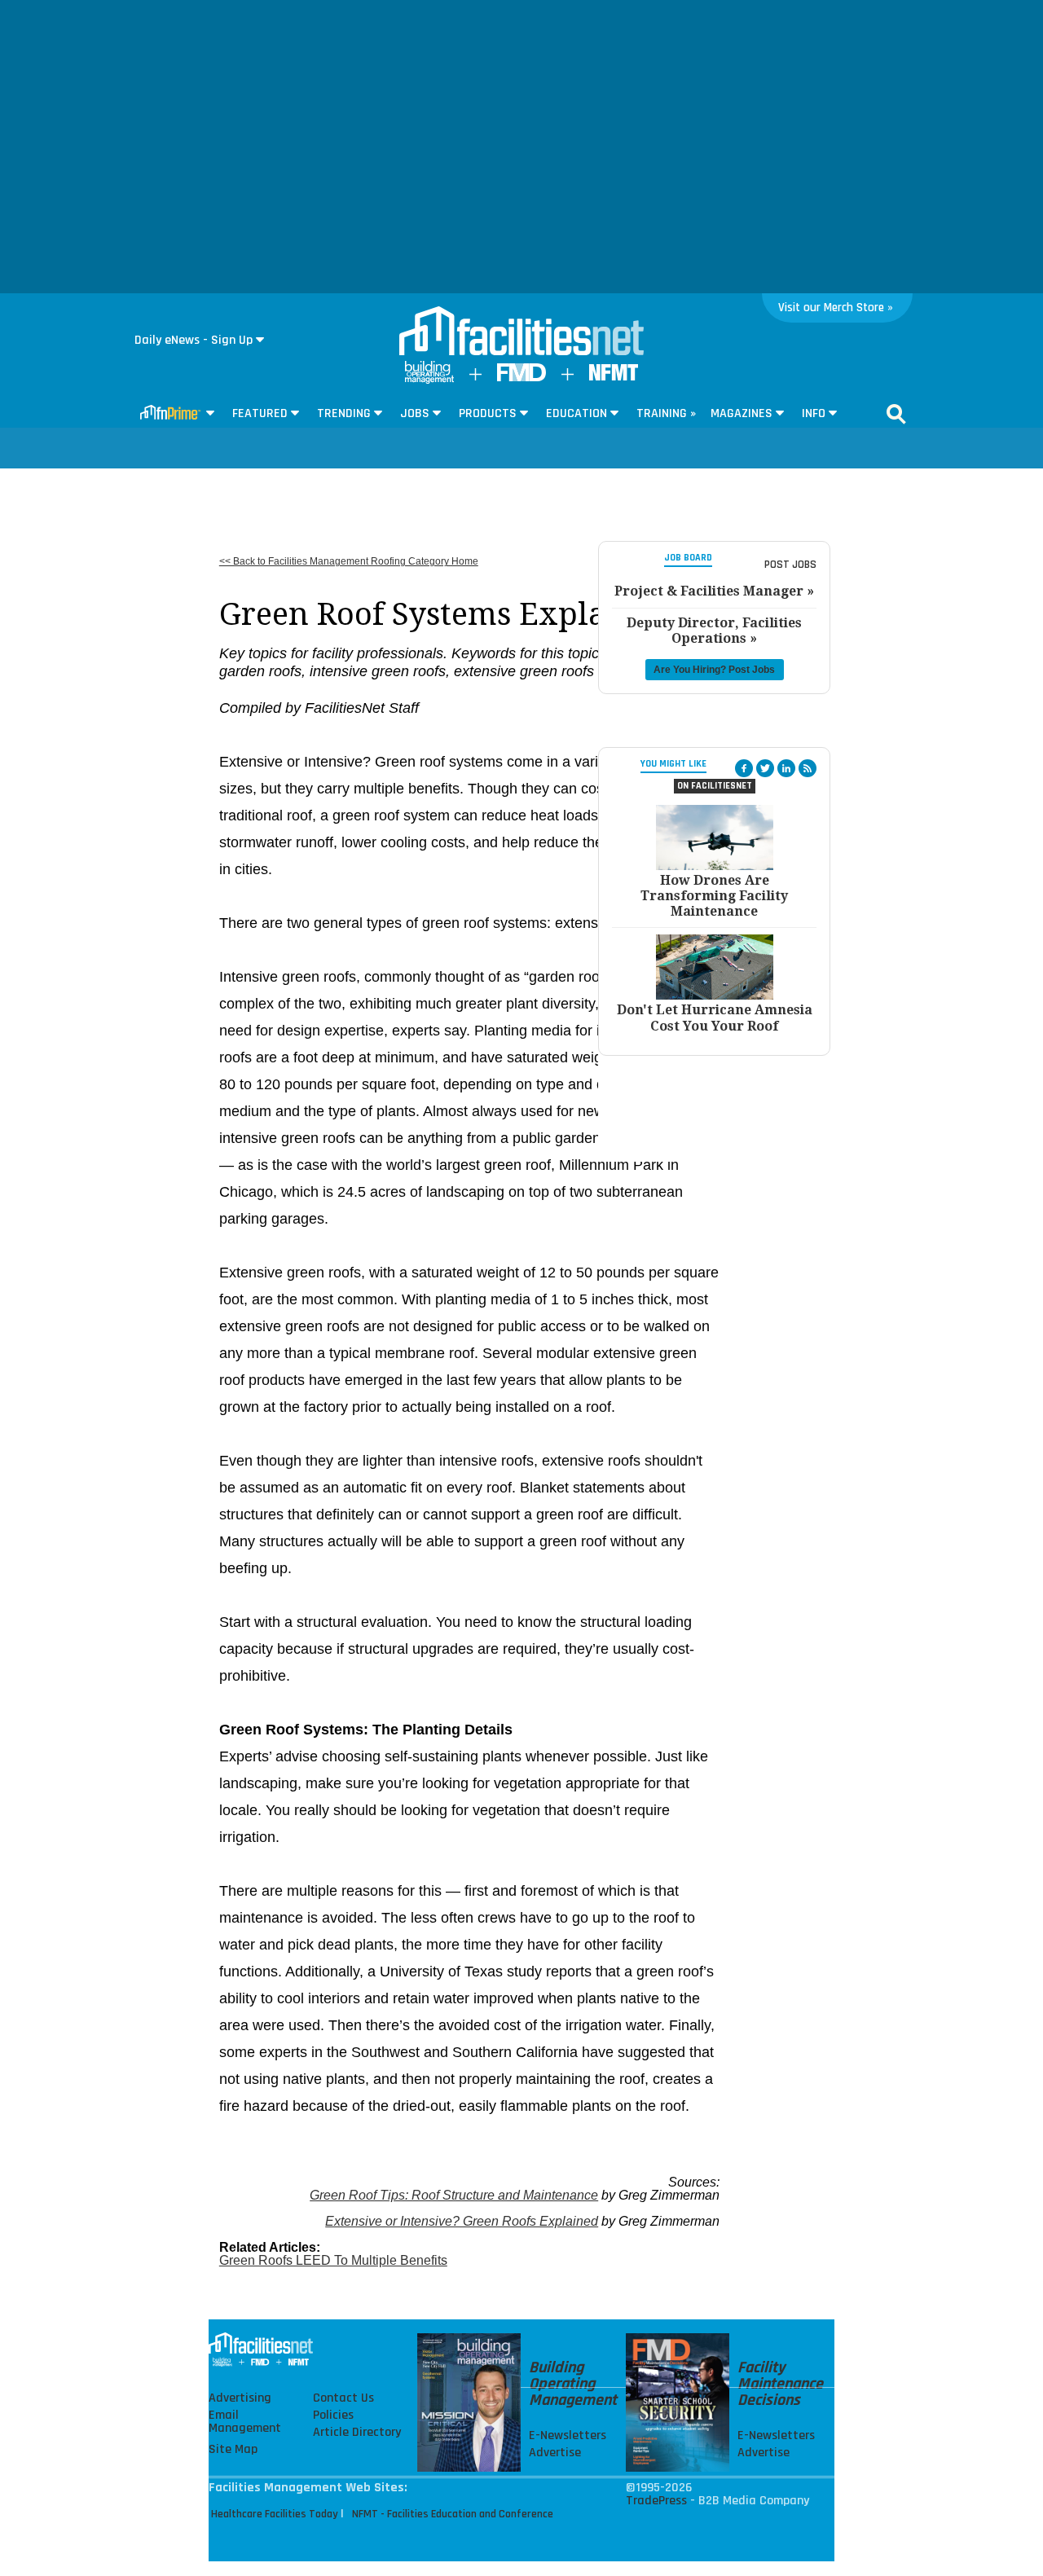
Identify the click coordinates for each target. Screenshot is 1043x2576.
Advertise (555, 2453)
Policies (333, 2416)
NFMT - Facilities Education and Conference (453, 2514)
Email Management (245, 2422)
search (896, 414)
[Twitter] (765, 768)
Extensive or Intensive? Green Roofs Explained (462, 2221)
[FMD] (521, 378)
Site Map (233, 2450)
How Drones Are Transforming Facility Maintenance (714, 896)
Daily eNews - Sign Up (194, 340)
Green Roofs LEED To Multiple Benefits (333, 2260)
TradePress (656, 2501)
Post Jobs (790, 565)
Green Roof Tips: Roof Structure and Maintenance (454, 2195)
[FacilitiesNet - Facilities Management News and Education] (521, 332)
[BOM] (429, 380)
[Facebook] (744, 768)
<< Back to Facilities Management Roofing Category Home (349, 561)
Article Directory (357, 2433)
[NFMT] (614, 377)
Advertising (240, 2398)
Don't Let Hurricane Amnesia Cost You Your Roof (715, 1018)
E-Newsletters (568, 2436)
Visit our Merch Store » (836, 308)
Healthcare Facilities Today (275, 2514)
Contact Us (343, 2398)
